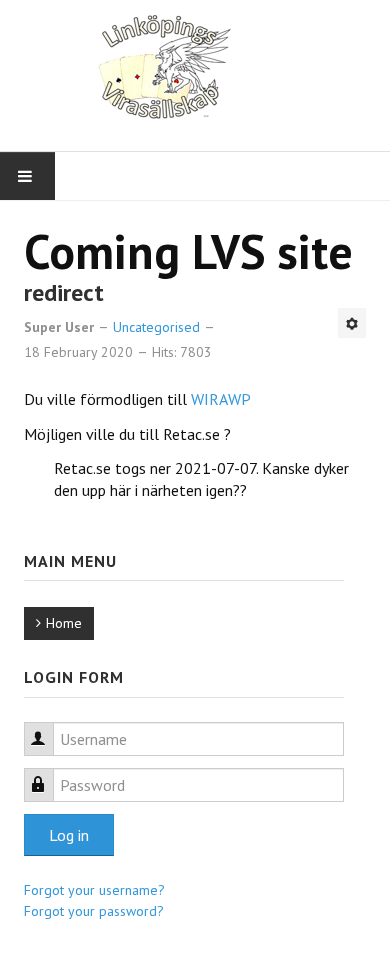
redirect (64, 292)
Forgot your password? (94, 911)
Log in (69, 835)
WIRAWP (221, 399)
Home (64, 623)
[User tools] (352, 323)
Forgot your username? (94, 890)
